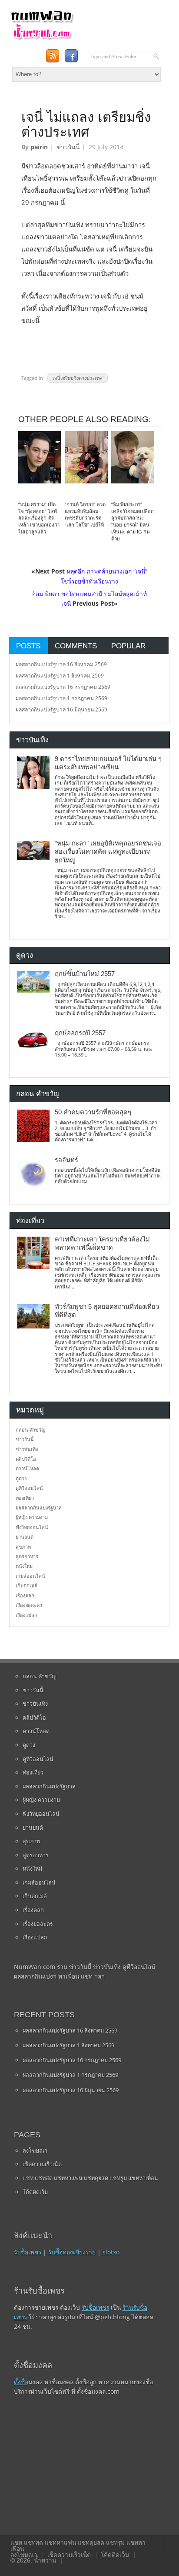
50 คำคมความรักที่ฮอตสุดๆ (93, 1112)
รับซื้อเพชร (28, 2252)
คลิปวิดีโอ (26, 1459)
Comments (76, 646)
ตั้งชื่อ (21, 2382)
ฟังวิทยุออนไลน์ (32, 1527)
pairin (39, 147)
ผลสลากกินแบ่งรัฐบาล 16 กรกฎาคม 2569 (63, 687)
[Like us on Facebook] (71, 56)
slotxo (111, 2252)
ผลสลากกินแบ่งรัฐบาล (39, 1508)
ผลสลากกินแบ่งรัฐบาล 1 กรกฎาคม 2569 (61, 698)
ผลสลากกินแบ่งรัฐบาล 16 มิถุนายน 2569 (61, 709)
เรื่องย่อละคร (29, 1605)
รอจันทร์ (66, 1160)
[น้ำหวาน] (42, 38)
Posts (28, 646)
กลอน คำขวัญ (30, 1430)
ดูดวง (21, 1478)
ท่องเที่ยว (25, 1498)
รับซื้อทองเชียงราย (72, 2252)
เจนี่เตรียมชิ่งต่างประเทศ (78, 378)
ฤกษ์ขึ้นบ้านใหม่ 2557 (85, 974)
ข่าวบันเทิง (27, 1449)
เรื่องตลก (25, 1595)
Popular (128, 646)
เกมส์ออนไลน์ (30, 1576)
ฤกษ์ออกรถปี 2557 (80, 1033)
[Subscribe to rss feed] (52, 56)
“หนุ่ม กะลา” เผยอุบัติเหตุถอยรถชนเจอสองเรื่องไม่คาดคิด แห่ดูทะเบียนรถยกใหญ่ (108, 852)
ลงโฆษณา (35, 2150)
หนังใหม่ (24, 1566)
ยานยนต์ (25, 1537)
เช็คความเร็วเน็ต (42, 2164)
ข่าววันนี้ (68, 147)
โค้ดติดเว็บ (35, 2192)
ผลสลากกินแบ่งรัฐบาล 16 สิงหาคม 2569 (61, 664)
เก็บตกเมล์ (27, 1585)
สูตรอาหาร (27, 1556)
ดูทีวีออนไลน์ (29, 1488)
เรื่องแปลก (27, 1615)
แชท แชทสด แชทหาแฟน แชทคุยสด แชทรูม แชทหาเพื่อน (90, 2178)
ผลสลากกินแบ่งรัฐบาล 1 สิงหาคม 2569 (60, 676)
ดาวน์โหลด (27, 1468)
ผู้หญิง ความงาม (32, 1517)
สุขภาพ (23, 1547)
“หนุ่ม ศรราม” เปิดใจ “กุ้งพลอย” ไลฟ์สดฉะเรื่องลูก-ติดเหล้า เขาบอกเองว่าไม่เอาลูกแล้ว (39, 518)
